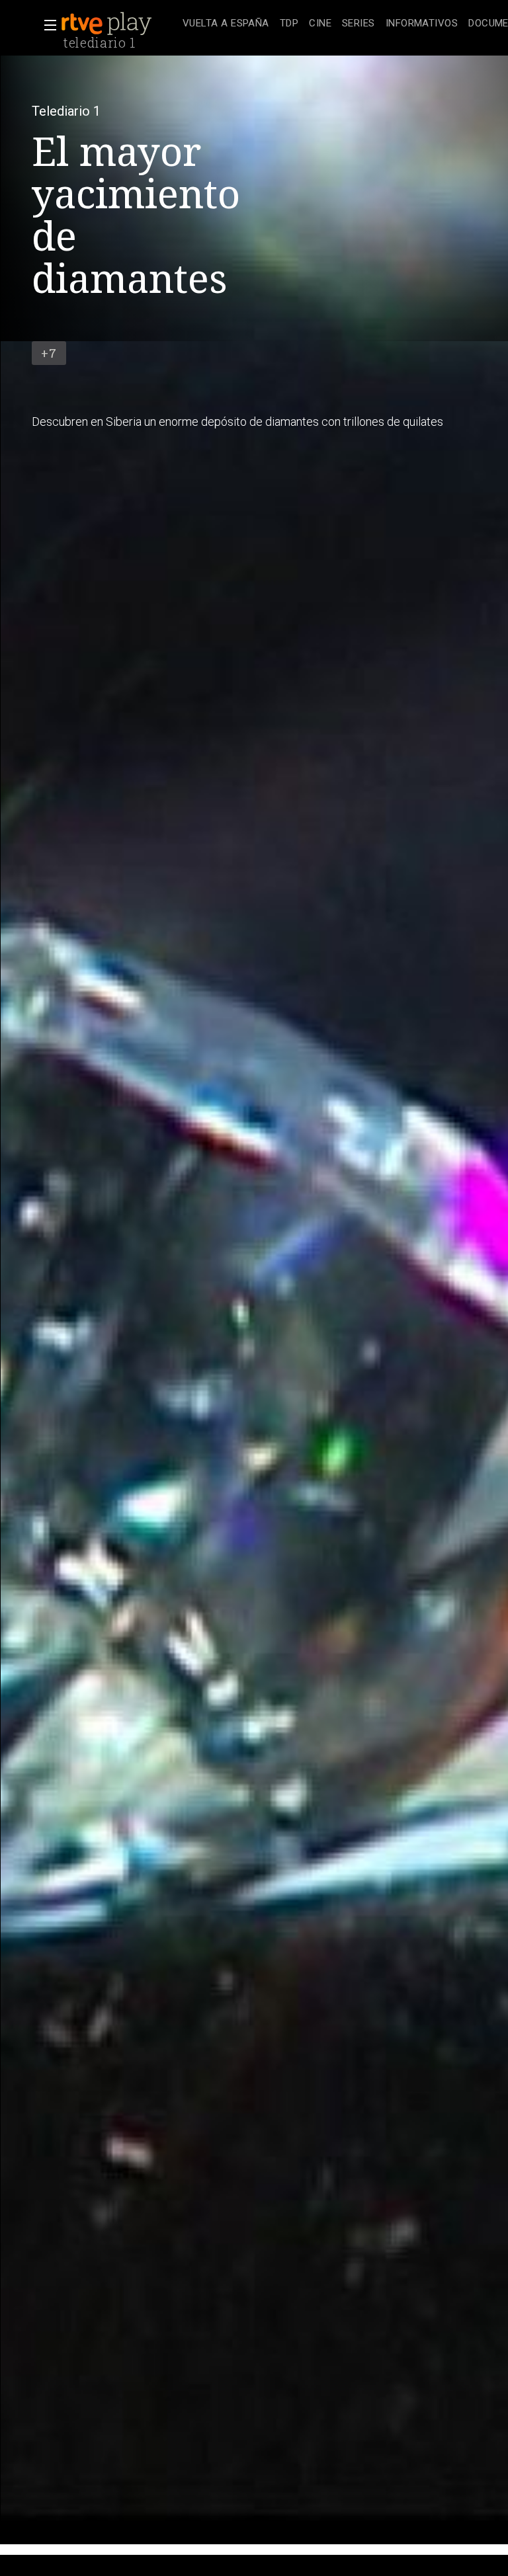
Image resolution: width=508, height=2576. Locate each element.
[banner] (119, 24)
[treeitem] (226, 24)
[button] (46, 25)
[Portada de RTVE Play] (108, 24)
